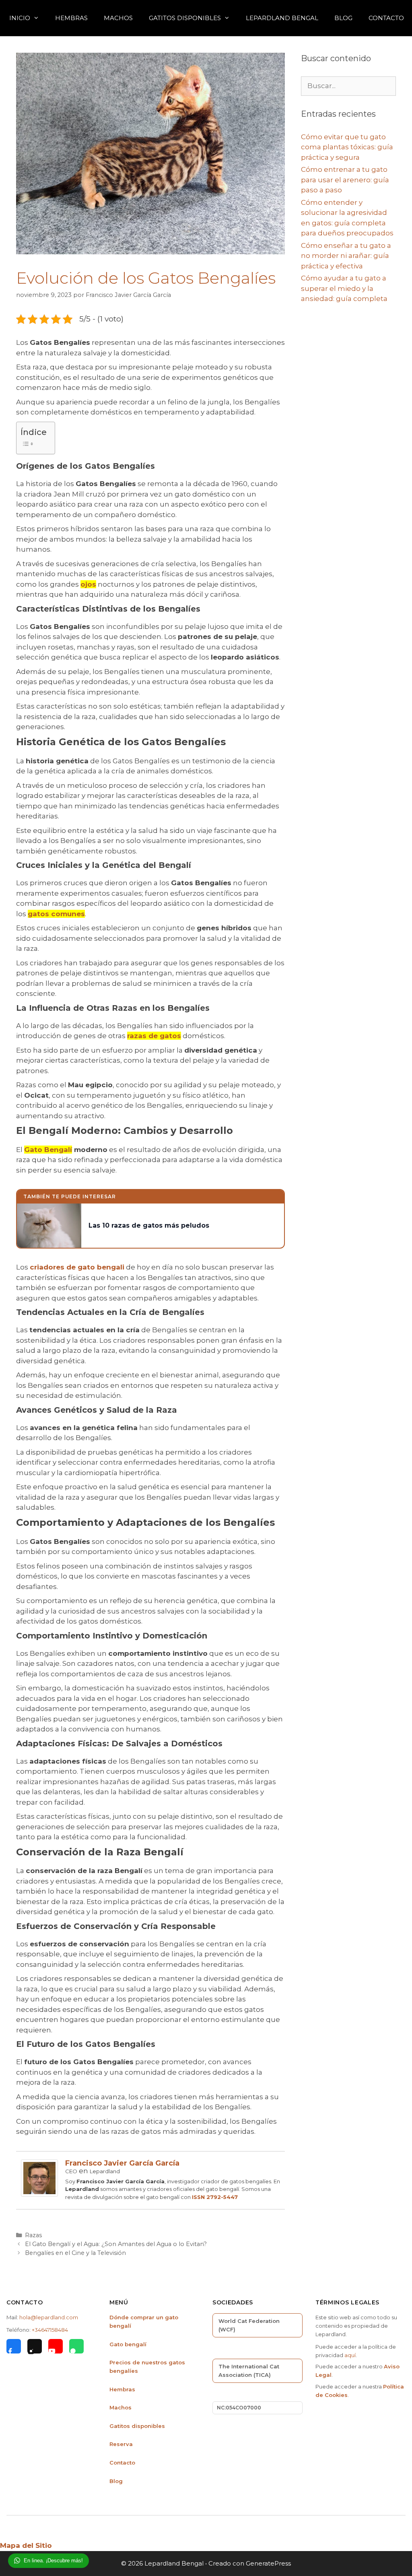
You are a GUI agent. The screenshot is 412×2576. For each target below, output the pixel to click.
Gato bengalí (128, 2344)
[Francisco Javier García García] (39, 2194)
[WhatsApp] (76, 2346)
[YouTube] (56, 2346)
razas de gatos (154, 1036)
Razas (33, 2235)
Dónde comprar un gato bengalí (144, 2321)
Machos (118, 18)
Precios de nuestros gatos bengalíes (147, 2367)
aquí (350, 2355)
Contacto (386, 18)
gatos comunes (56, 914)
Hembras (71, 18)
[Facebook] (14, 2346)
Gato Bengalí (48, 1150)
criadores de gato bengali (77, 1267)
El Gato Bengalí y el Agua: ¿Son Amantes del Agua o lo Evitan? (116, 2244)
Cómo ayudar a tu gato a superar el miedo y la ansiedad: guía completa (344, 288)
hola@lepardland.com (49, 2317)
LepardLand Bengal (282, 18)
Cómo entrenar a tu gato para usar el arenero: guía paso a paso (345, 180)
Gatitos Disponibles (185, 18)
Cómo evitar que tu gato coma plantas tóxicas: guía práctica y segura (347, 147)
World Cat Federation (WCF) (249, 2325)
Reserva (121, 2444)
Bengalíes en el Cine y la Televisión (75, 2253)
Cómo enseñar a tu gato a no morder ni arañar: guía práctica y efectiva (346, 256)
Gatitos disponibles (137, 2426)
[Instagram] (35, 2346)
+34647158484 (50, 2330)
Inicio (20, 18)
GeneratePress (268, 2563)
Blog (343, 18)
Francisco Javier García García (122, 2163)
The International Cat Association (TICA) (249, 2371)
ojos (88, 584)
